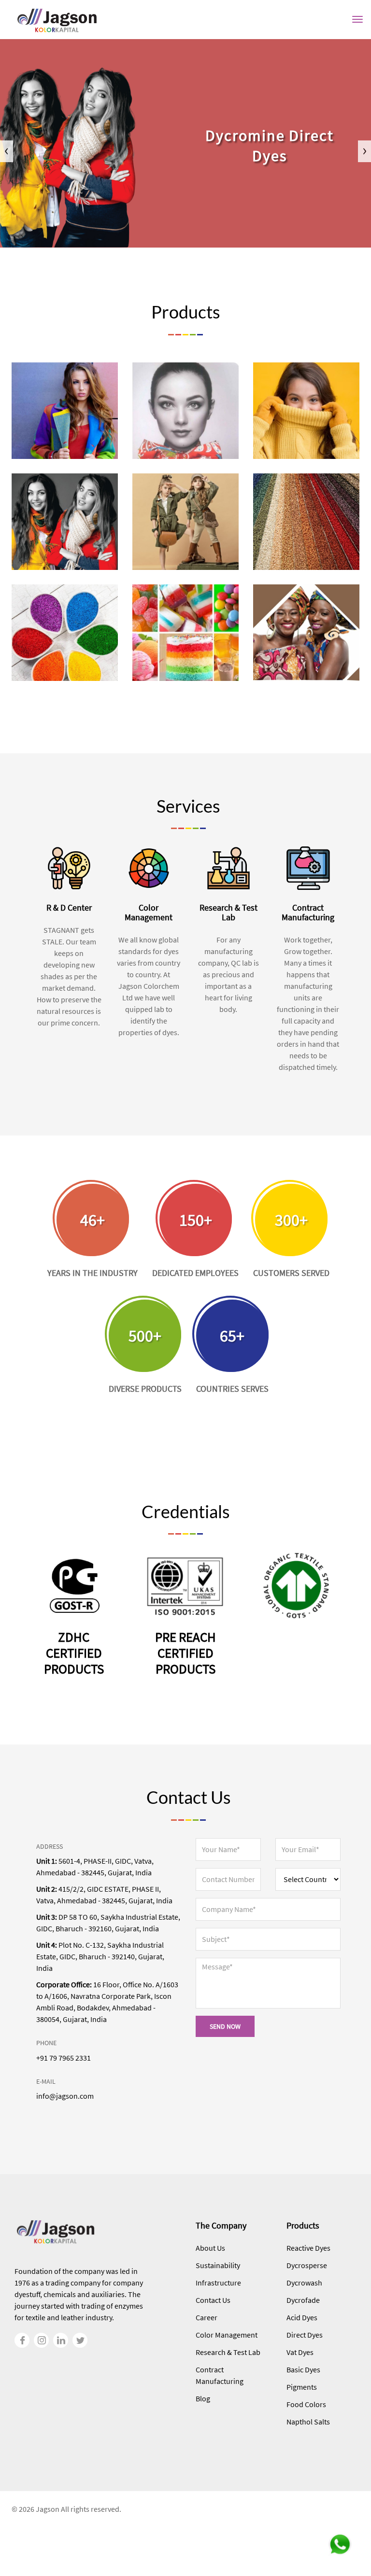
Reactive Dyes (308, 2248)
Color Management (227, 2335)
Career (207, 2317)
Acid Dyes (302, 2317)
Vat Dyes (300, 2352)
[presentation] (7, 151)
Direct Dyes (305, 2335)
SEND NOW (225, 2026)
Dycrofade (303, 2300)
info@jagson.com (65, 2096)
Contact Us (213, 2300)
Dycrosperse (307, 2265)
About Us (210, 2248)
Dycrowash (304, 2283)
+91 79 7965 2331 (64, 2058)
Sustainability (218, 2265)
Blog (203, 2398)
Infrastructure (218, 2283)
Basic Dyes (303, 2369)
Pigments (302, 2387)
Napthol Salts (308, 2422)
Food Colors (306, 2404)
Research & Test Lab (228, 2352)
